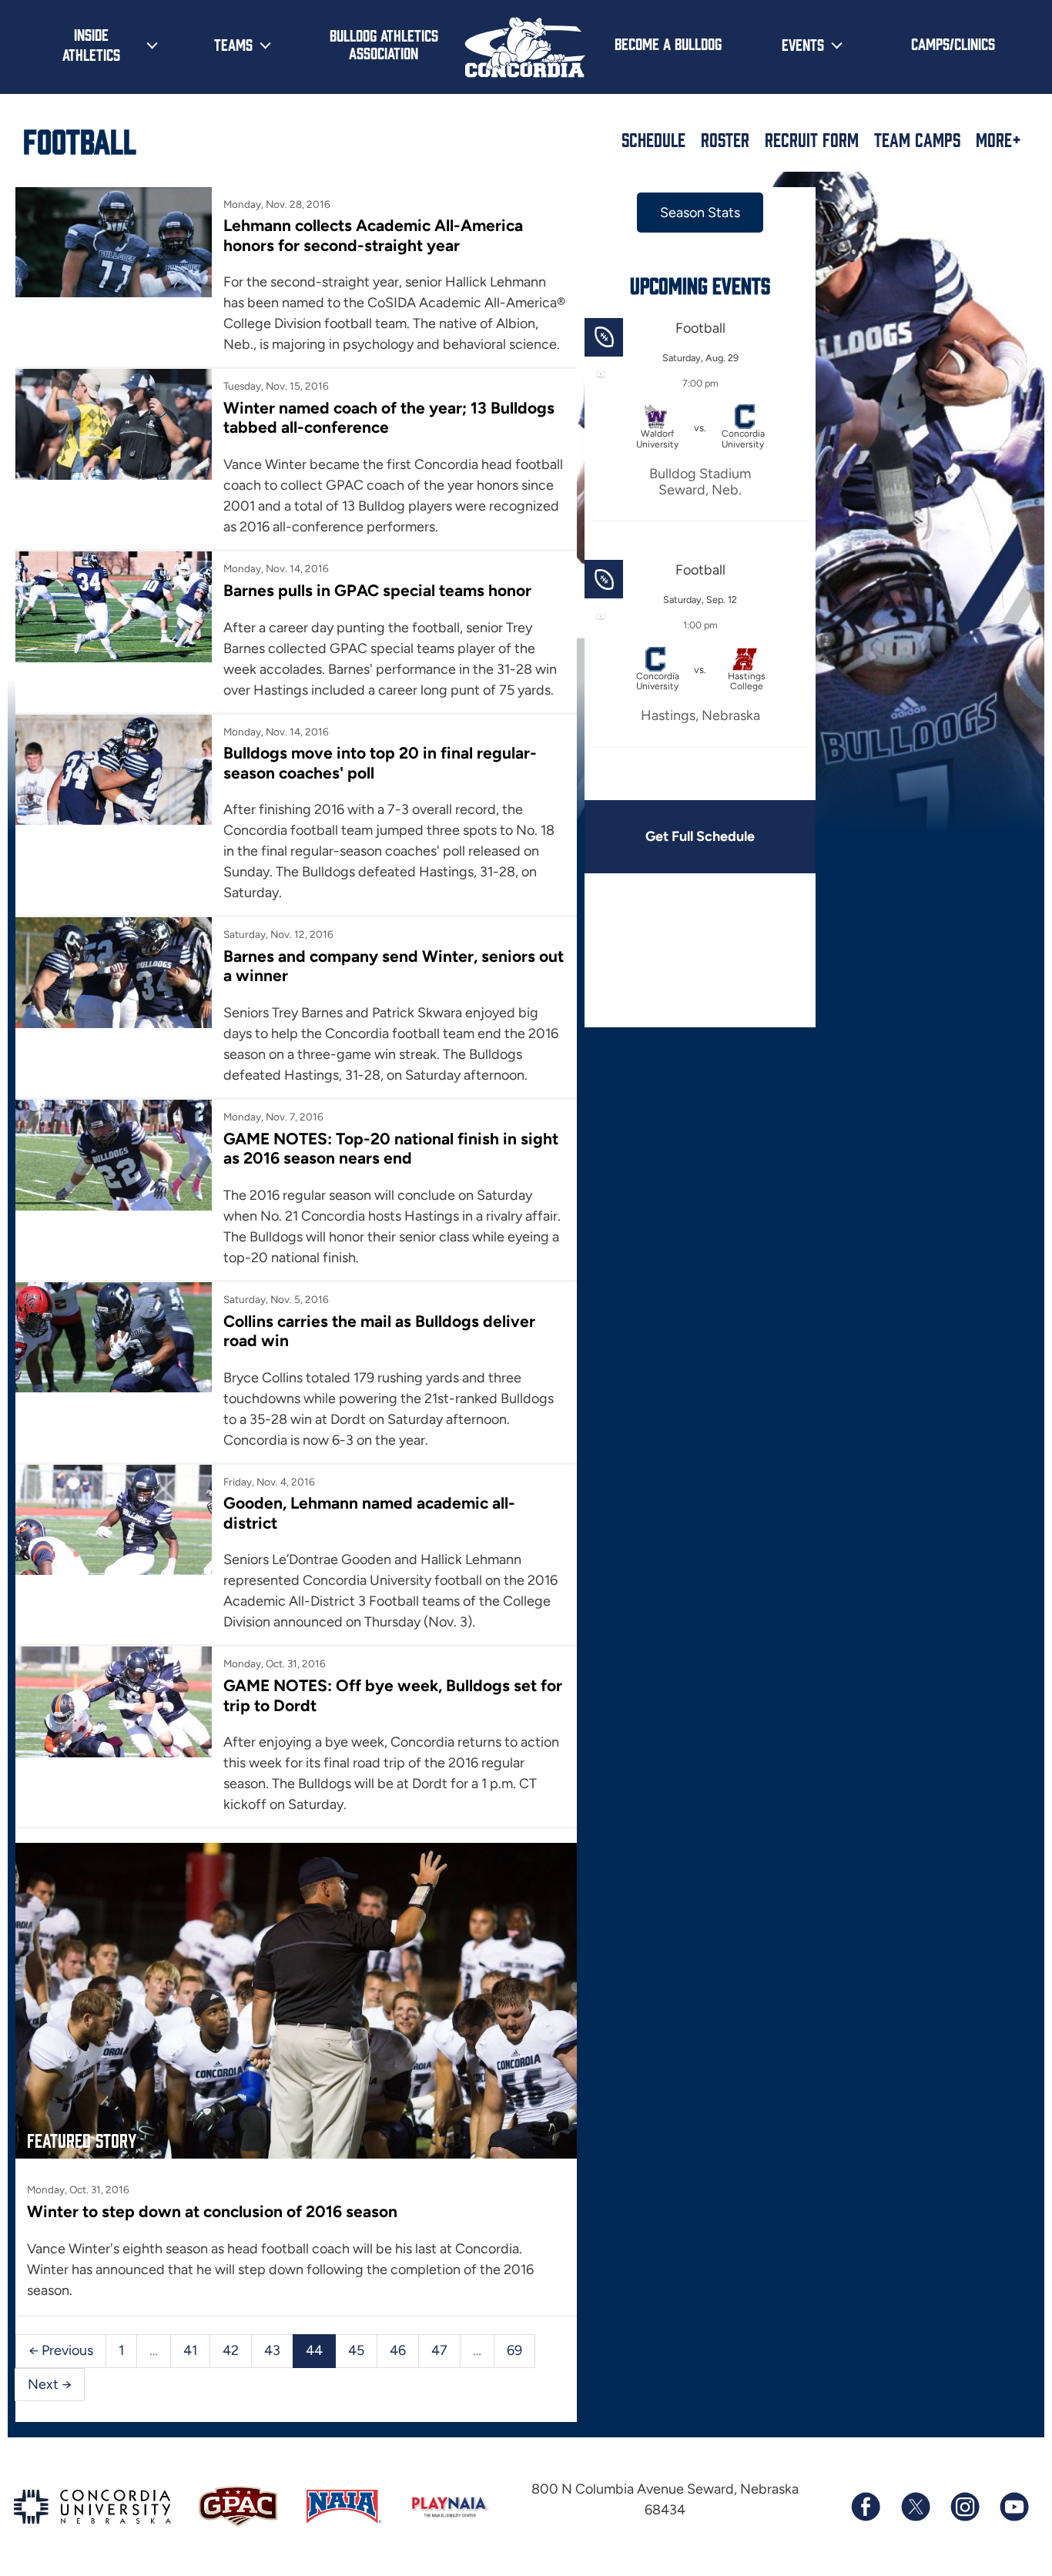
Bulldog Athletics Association (384, 44)
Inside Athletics (91, 44)
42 (231, 2350)
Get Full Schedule (700, 836)
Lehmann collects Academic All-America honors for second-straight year (373, 235)
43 (272, 2350)
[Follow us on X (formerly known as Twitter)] (915, 2507)
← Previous (61, 2350)
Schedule (653, 139)
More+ (998, 139)
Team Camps (917, 139)
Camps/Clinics (953, 43)
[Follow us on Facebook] (866, 2507)
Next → (50, 2384)
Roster (725, 139)
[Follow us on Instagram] (964, 2507)
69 (514, 2350)
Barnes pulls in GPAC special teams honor (377, 590)
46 (398, 2350)
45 (356, 2350)
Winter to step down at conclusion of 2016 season (212, 2211)
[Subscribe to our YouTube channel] (1013, 2507)
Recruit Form (812, 139)
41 (190, 2350)
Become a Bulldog (668, 43)
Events (803, 44)
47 (439, 2350)
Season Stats (700, 213)
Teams (233, 44)
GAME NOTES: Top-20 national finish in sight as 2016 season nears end (391, 1148)
